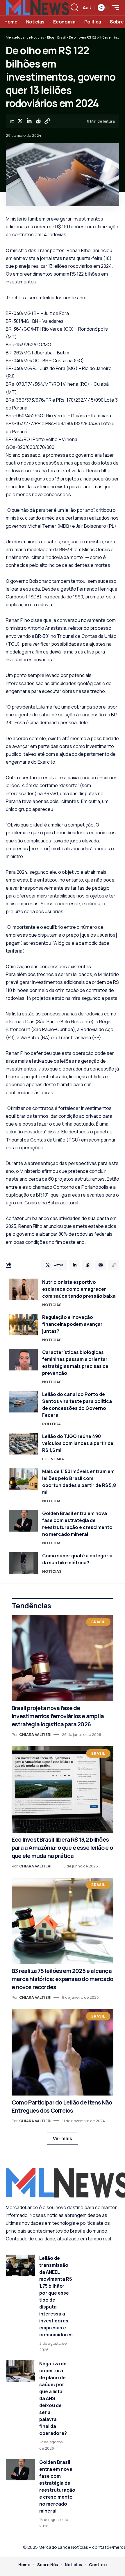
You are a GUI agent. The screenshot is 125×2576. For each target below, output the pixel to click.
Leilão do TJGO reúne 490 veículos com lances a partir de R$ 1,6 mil (78, 1443)
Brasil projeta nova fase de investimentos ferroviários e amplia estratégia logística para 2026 (58, 1716)
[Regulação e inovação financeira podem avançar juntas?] (23, 1325)
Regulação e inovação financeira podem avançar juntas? (72, 1324)
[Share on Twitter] (20, 121)
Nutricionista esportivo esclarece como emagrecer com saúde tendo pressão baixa (79, 1289)
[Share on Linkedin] (29, 121)
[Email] (101, 1265)
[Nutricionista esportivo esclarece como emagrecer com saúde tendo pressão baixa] (23, 1289)
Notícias (52, 1305)
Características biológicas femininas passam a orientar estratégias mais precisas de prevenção (75, 1363)
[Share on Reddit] (38, 121)
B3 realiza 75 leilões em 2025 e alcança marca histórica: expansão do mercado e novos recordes (62, 1979)
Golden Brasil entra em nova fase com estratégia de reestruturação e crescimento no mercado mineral (77, 1524)
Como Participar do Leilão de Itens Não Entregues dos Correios (62, 2106)
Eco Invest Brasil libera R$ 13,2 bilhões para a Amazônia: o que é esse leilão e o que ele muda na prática (62, 1848)
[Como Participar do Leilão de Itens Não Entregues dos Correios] (63, 2052)
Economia (53, 1459)
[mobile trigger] (114, 8)
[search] (75, 8)
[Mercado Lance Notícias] (37, 8)
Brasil (98, 1622)
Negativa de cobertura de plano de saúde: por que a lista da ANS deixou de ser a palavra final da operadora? (53, 2398)
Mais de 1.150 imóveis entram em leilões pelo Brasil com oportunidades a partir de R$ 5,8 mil (79, 1482)
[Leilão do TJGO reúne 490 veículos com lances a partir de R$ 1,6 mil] (23, 1444)
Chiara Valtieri (35, 1734)
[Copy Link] (47, 121)
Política (51, 1424)
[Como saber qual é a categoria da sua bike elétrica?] (23, 1563)
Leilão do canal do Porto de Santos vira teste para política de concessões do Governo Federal (77, 1405)
